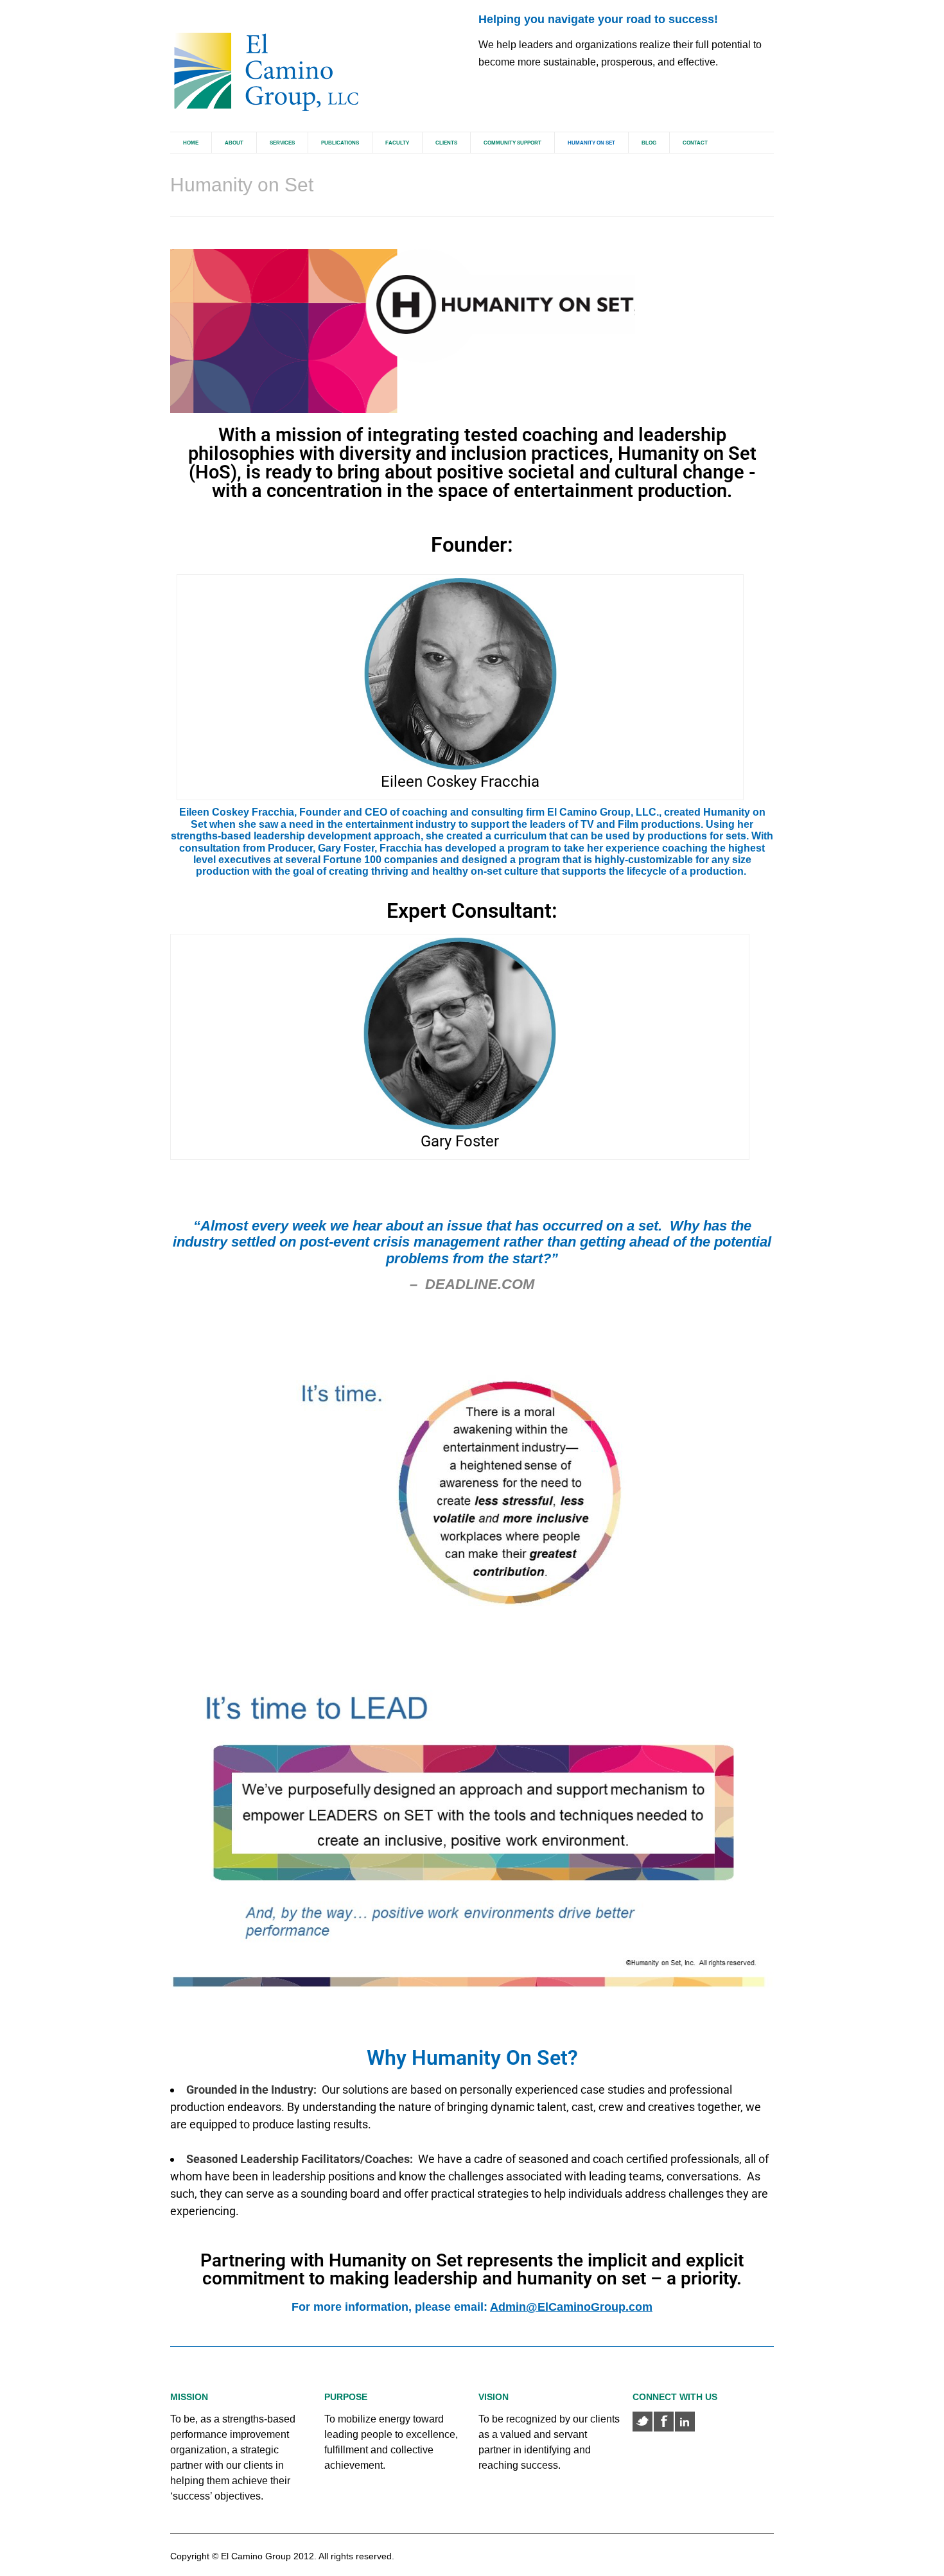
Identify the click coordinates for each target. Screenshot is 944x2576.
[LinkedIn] (685, 2422)
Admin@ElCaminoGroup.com (571, 2307)
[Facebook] (664, 2422)
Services (282, 143)
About (234, 143)
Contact (695, 143)
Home (191, 143)
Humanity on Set (591, 143)
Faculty (397, 143)
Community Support (512, 143)
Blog (649, 143)
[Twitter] (642, 2422)
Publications (340, 143)
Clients (446, 143)
